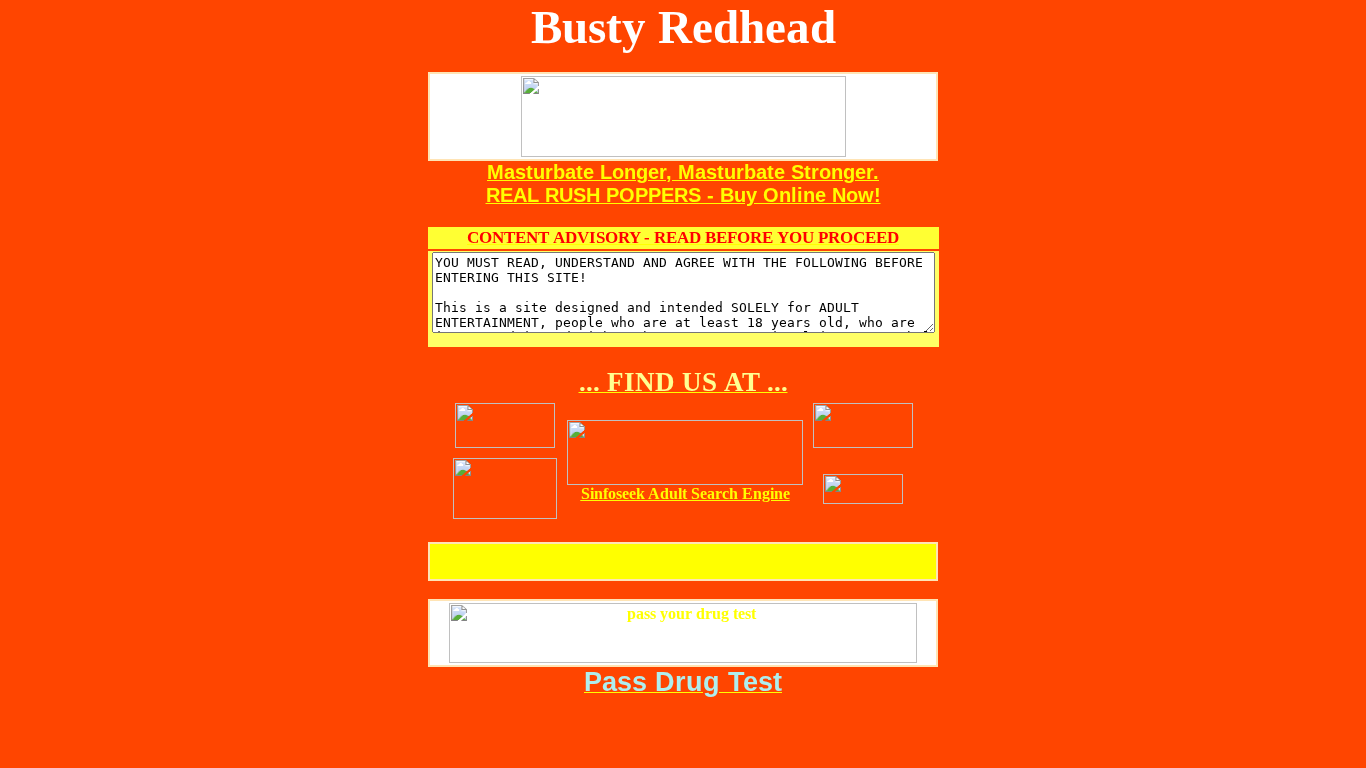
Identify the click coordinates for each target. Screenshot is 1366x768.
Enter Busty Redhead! (683, 561)
